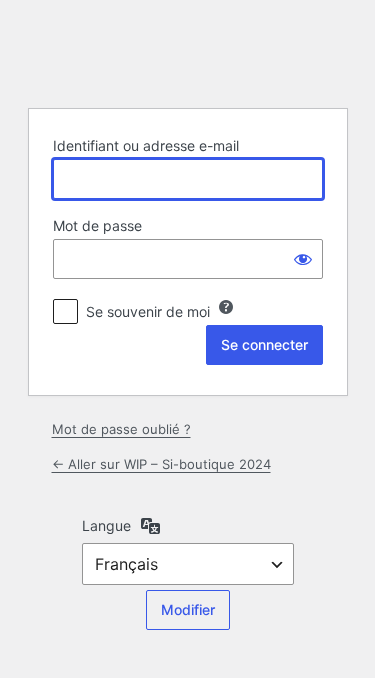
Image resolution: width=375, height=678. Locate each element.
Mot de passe (97, 225)
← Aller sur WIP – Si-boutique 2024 (161, 464)
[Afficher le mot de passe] (303, 259)
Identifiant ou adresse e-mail (146, 145)
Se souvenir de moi (148, 311)
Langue (106, 525)
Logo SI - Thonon (188, 51)
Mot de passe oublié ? (121, 429)
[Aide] (226, 307)
